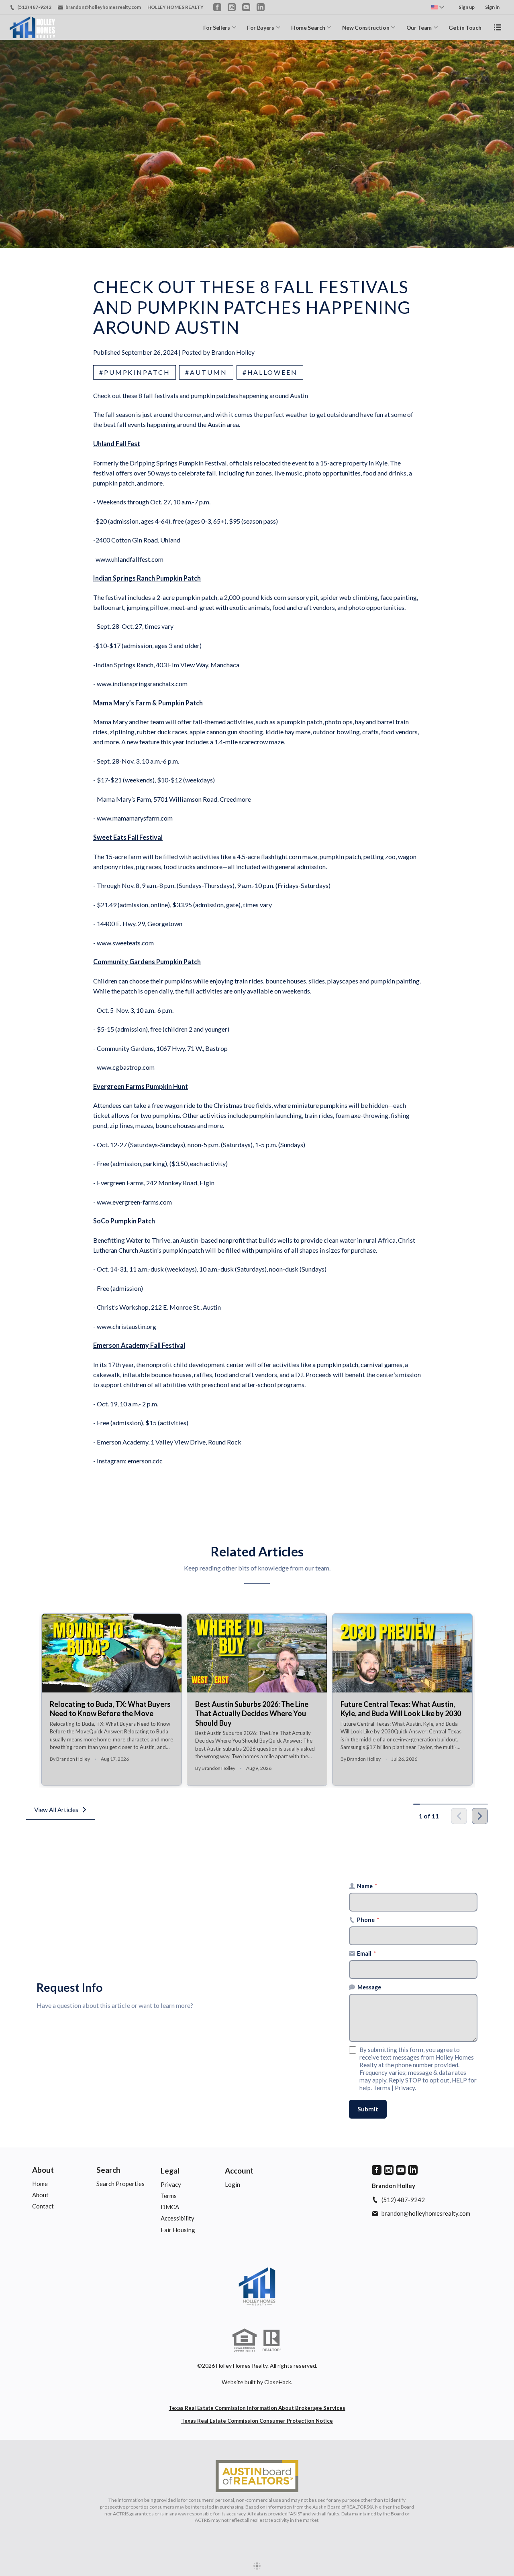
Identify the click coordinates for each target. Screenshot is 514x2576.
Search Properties (120, 2184)
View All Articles (56, 1810)
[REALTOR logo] (271, 2340)
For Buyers (261, 27)
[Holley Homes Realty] (257, 2286)
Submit (368, 2109)
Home (40, 2184)
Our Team (419, 27)
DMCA (170, 2207)
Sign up (467, 7)
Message (369, 1987)
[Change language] (438, 7)
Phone (368, 1920)
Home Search (308, 27)
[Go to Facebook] (217, 7)
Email (367, 1953)
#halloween (270, 372)
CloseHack (278, 2382)
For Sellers (217, 27)
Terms (382, 2088)
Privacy (405, 2088)
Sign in (492, 7)
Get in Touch (465, 27)
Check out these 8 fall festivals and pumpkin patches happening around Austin (201, 395)
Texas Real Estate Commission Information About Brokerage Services (257, 2408)
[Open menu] (498, 27)
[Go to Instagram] (232, 7)
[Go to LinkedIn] (261, 7)
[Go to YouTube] (246, 7)
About (43, 2170)
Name (367, 1886)
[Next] (480, 1816)
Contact (43, 2206)
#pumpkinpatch (135, 372)
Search (108, 2170)
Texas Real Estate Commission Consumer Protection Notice (257, 2421)
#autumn (206, 372)
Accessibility (177, 2218)
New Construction (366, 27)
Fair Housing (178, 2230)
